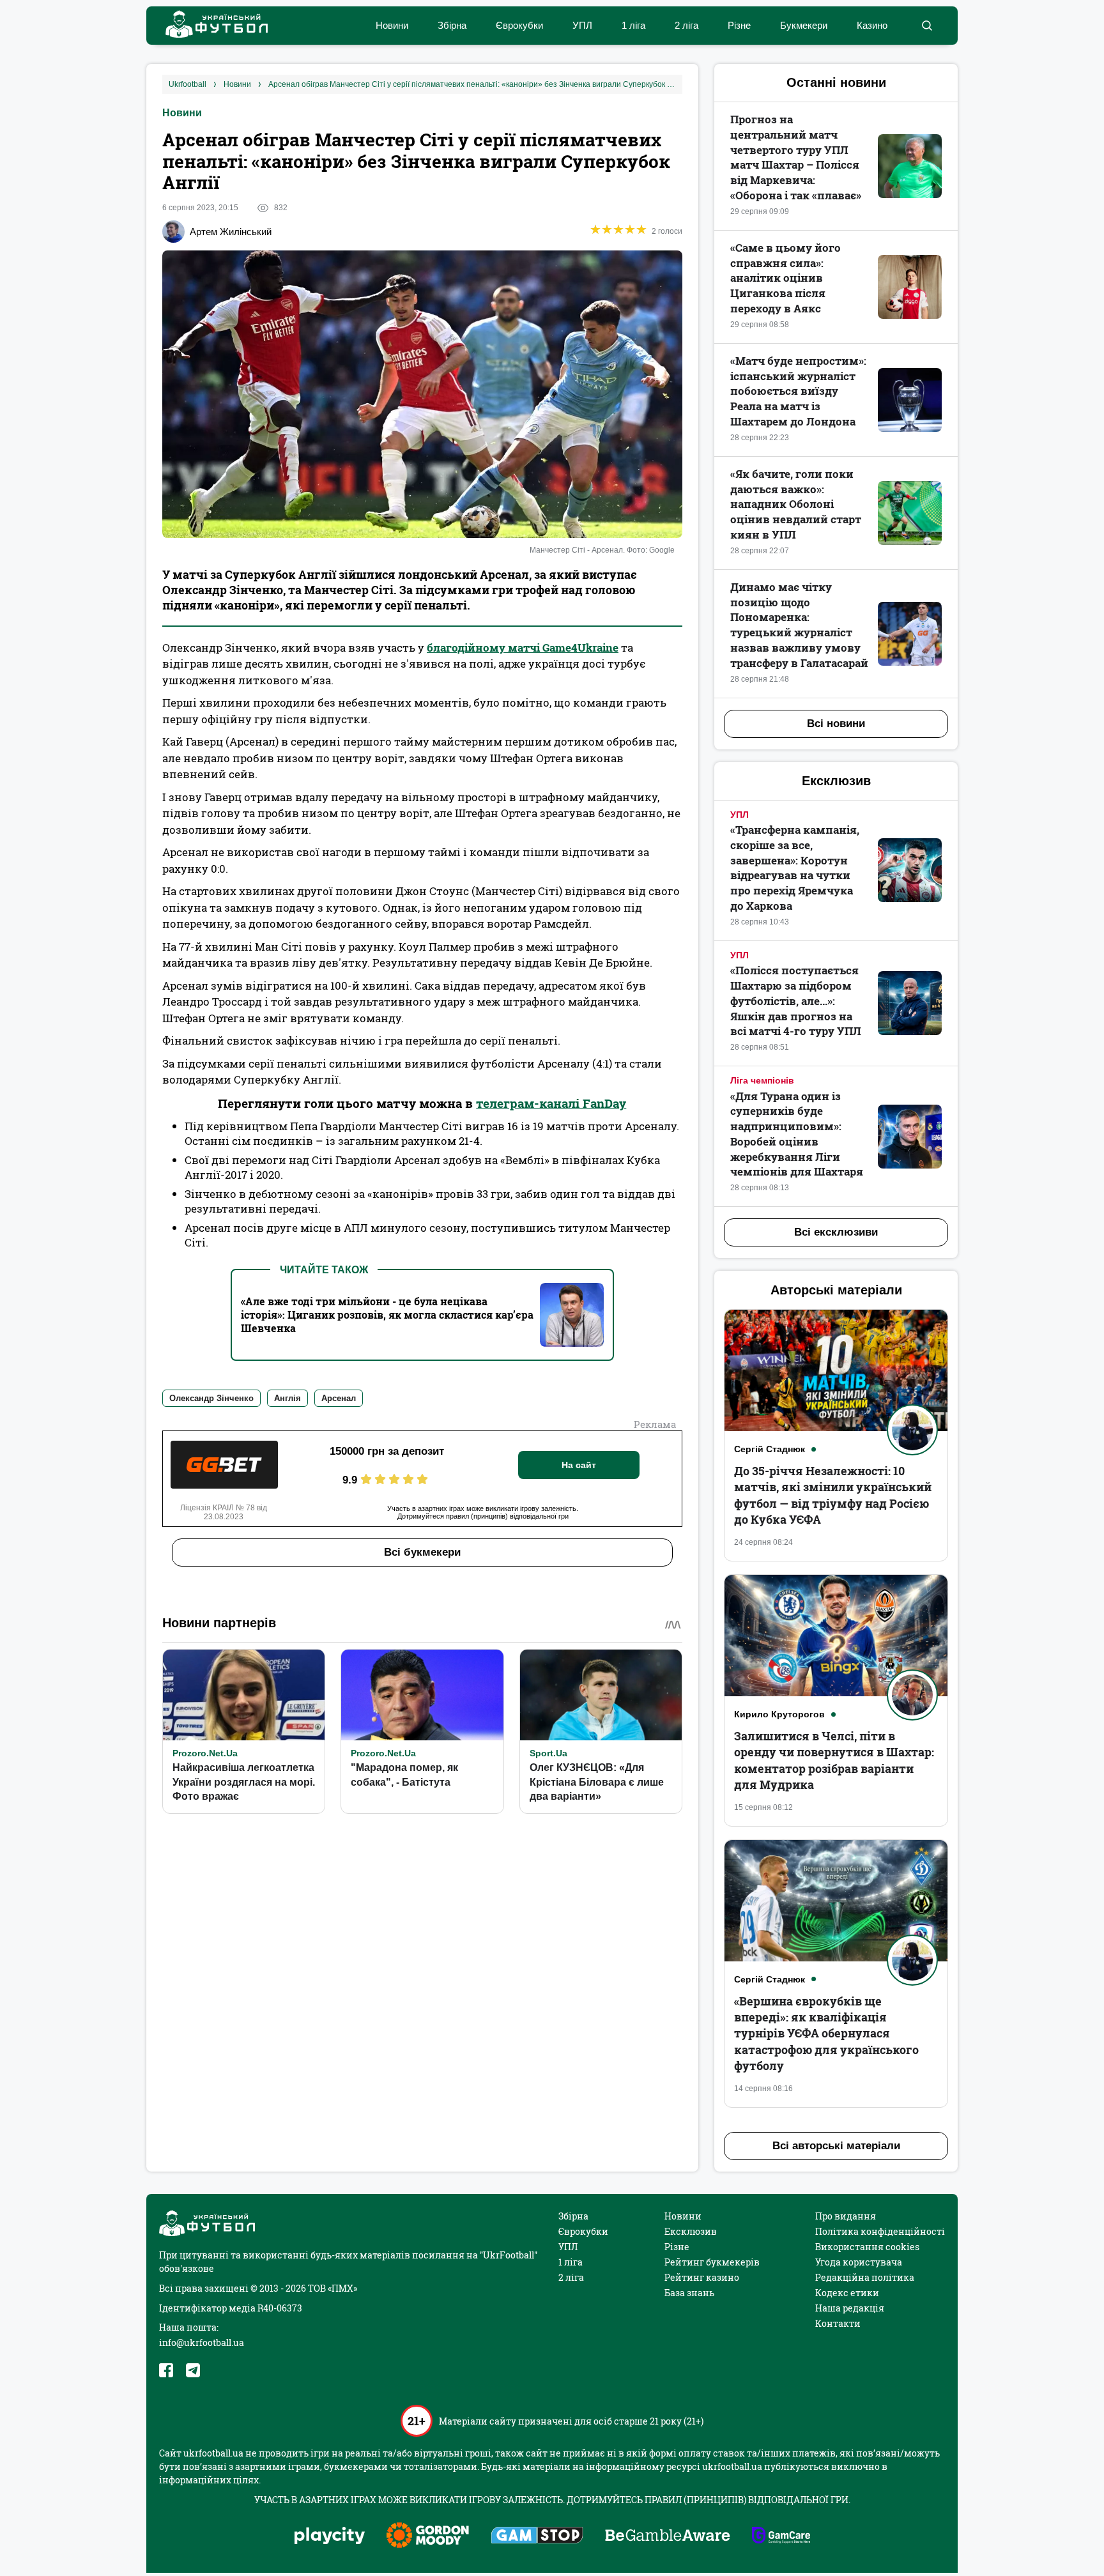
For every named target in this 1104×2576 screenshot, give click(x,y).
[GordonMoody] (428, 2536)
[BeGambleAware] (668, 2536)
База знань (689, 2293)
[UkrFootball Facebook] (166, 2370)
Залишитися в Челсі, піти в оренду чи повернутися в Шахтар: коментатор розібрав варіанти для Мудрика (834, 1760)
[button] (927, 26)
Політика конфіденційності (880, 2231)
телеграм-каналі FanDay (551, 1103)
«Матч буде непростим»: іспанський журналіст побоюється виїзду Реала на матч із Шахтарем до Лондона (798, 391)
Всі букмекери (422, 1552)
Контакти (838, 2323)
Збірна (452, 25)
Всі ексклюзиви (836, 1232)
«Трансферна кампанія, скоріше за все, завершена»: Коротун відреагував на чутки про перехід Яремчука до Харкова (795, 868)
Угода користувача (859, 2262)
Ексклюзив (691, 2231)
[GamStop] (537, 2536)
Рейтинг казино (702, 2277)
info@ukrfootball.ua (202, 2342)
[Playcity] (330, 2537)
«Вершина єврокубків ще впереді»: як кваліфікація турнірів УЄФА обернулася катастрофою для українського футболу (826, 2033)
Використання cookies (867, 2247)
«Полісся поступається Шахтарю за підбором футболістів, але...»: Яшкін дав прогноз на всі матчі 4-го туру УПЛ (796, 1000)
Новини (392, 25)
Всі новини (836, 724)
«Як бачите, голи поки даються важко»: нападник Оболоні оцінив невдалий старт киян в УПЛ (796, 504)
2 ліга (686, 25)
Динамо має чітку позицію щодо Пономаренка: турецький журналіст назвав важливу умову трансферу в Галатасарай (799, 625)
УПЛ (582, 25)
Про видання (846, 2216)
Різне (739, 25)
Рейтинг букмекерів (712, 2262)
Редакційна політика (865, 2277)
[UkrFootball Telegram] (193, 2370)
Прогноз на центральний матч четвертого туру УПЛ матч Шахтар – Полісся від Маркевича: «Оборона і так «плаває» (796, 157)
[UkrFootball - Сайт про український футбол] (210, 26)
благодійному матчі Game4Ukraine (523, 648)
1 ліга (633, 25)
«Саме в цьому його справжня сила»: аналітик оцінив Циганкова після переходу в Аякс (786, 278)
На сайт (579, 1465)
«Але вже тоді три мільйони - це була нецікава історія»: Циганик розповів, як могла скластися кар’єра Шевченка (387, 1315)
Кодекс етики (847, 2293)
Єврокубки (519, 25)
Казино (872, 25)
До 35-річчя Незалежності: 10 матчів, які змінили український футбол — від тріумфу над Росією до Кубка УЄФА (833, 1495)
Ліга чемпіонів (762, 1080)
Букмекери (804, 25)
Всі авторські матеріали (836, 2146)
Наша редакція (850, 2308)
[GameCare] (781, 2536)
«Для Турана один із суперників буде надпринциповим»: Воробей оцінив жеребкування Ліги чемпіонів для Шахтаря (797, 1134)
